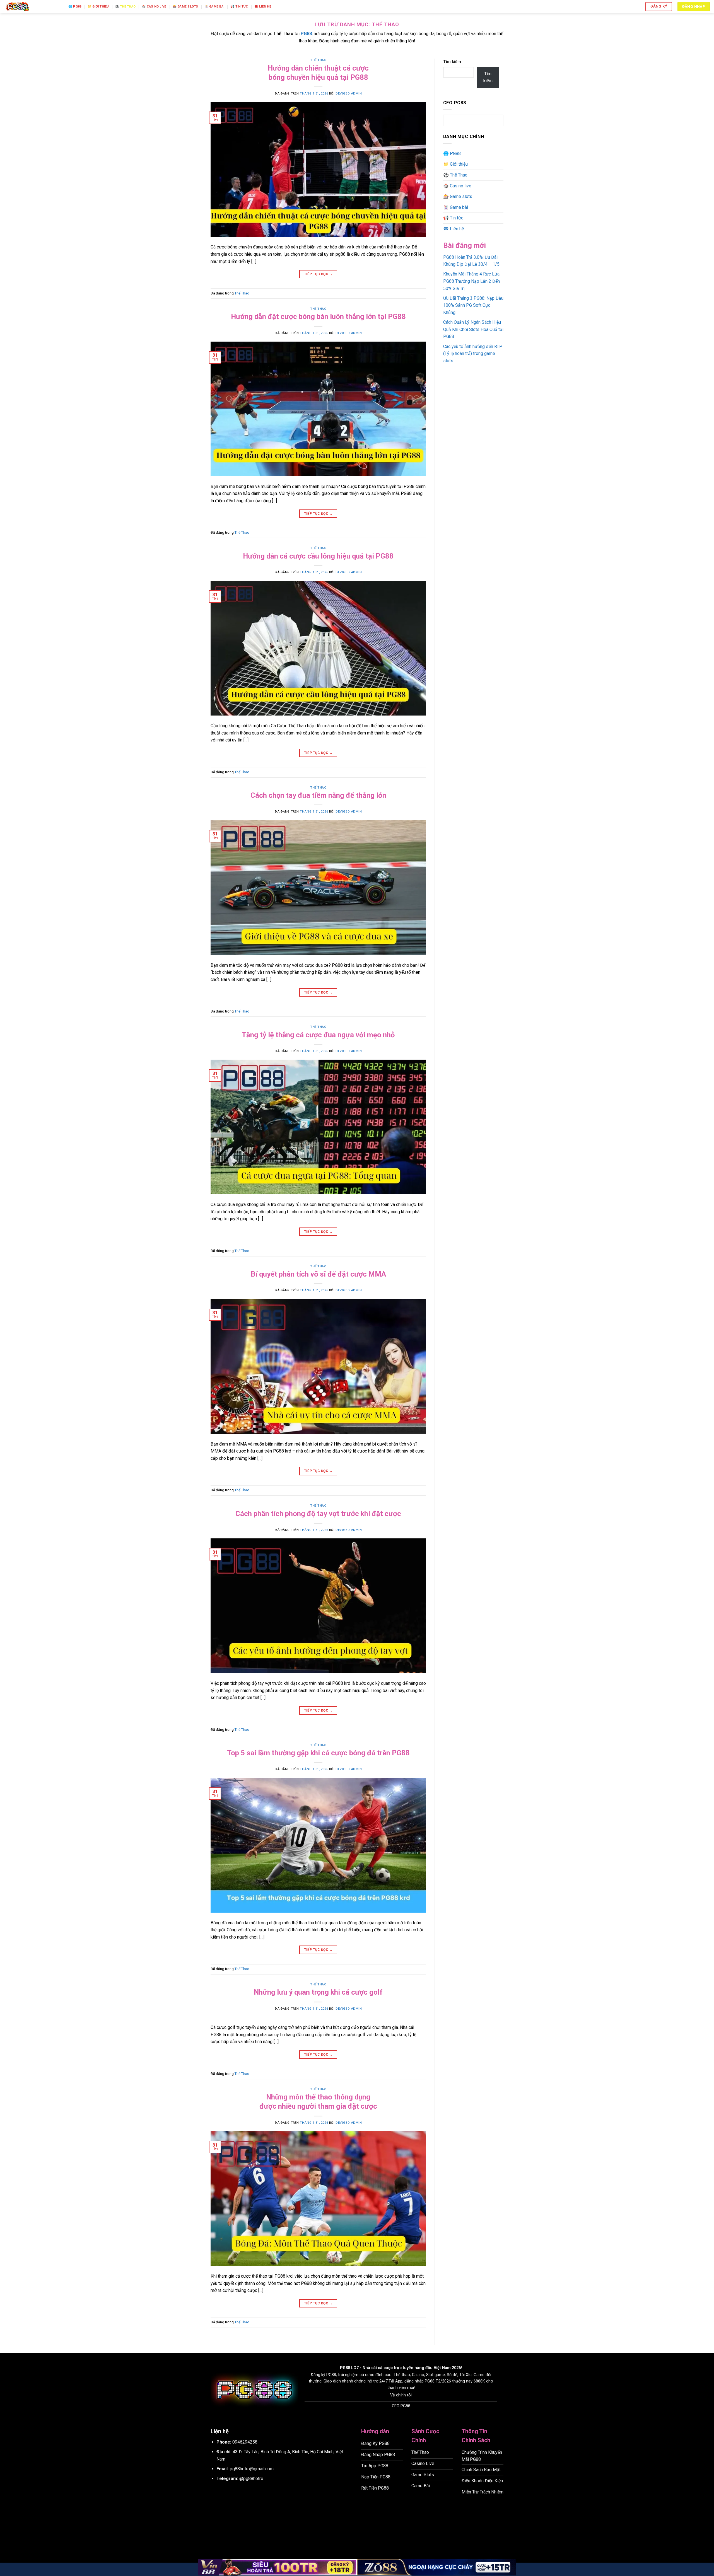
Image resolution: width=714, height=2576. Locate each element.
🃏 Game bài (214, 7)
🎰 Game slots (185, 7)
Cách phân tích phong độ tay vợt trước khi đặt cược (318, 1514)
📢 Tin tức (239, 7)
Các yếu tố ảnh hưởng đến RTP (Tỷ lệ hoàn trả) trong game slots (473, 354)
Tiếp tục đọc (318, 274)
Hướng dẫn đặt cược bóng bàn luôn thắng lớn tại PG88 (318, 316)
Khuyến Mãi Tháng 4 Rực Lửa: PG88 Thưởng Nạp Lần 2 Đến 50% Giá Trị (472, 281)
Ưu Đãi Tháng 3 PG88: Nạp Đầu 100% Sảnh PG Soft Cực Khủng (473, 305)
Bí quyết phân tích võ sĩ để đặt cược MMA (318, 1274)
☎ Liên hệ (263, 7)
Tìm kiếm (452, 62)
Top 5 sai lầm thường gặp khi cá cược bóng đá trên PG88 (318, 1753)
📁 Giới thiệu (98, 7)
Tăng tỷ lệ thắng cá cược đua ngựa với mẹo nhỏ (318, 1035)
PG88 (345, 2368)
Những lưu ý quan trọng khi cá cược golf (318, 1992)
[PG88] (32, 7)
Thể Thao (318, 60)
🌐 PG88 (75, 7)
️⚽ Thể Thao (125, 7)
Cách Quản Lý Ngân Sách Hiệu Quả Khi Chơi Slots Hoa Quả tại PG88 (473, 329)
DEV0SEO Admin (349, 94)
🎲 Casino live (154, 7)
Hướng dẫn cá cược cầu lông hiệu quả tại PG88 (318, 556)
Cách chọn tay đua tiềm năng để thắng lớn (318, 795)
